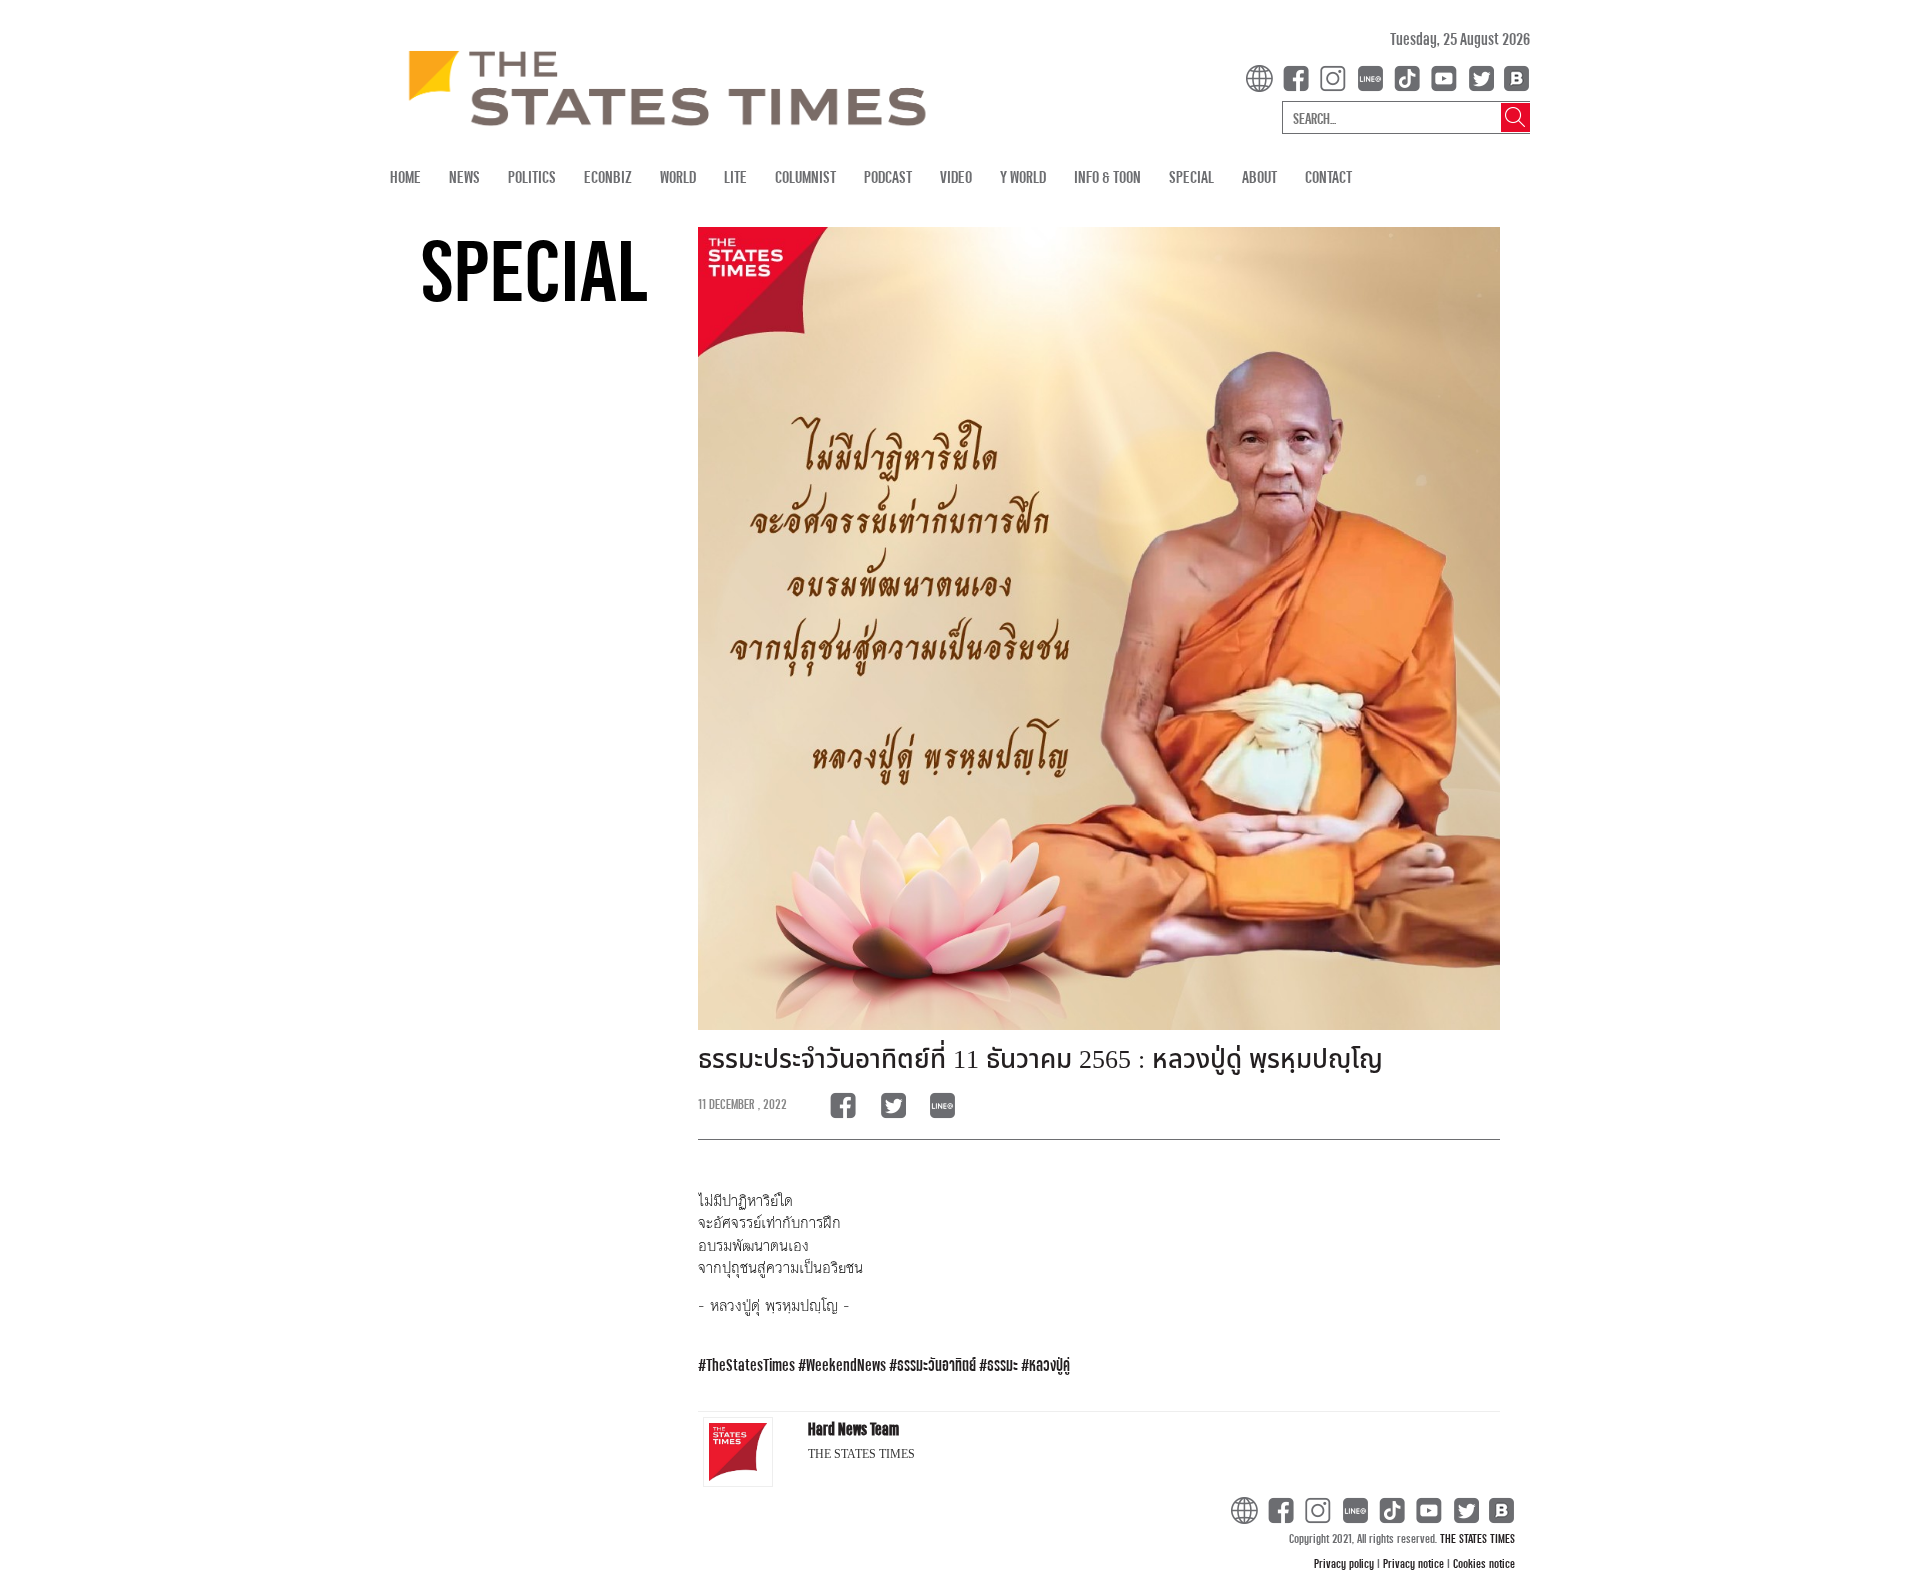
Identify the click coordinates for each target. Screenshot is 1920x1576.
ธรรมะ (1002, 1364)
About (1259, 176)
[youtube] (1448, 76)
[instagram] (1337, 76)
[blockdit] (1513, 76)
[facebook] (1300, 76)
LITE (735, 176)
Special (1191, 176)
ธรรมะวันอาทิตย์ (936, 1364)
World (678, 176)
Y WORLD (1023, 176)
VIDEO (956, 176)
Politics (532, 176)
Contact (1328, 176)
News (464, 176)
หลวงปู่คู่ (1049, 1364)
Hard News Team (853, 1428)
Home (405, 176)
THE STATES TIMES (1477, 1538)
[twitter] (1481, 76)
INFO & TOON (1107, 176)
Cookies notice (1484, 1563)
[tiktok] (1411, 76)
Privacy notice (1415, 1563)
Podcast (888, 176)
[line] (1374, 76)
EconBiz (608, 176)
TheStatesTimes (750, 1364)
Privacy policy (1345, 1563)
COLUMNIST (805, 176)
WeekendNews (846, 1364)
